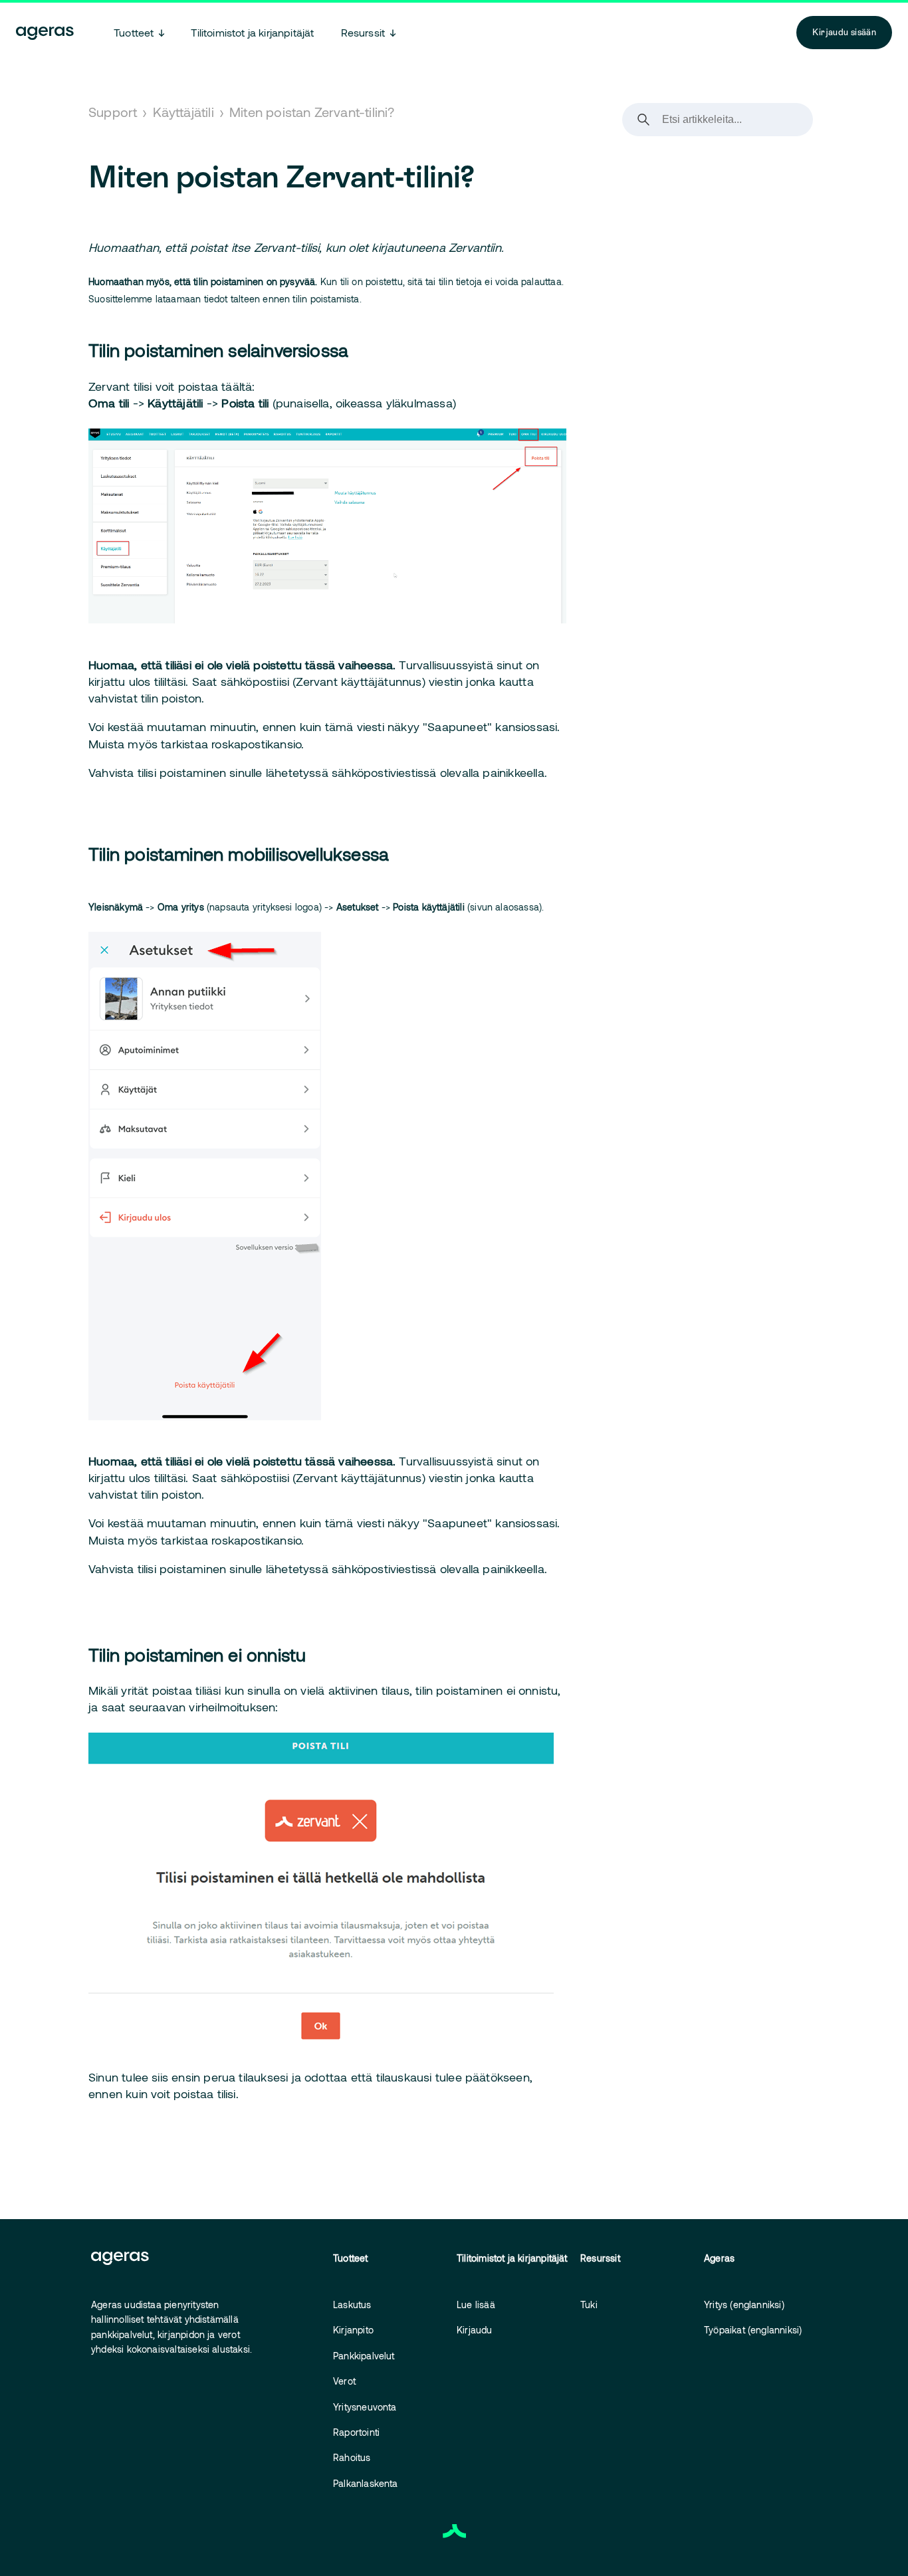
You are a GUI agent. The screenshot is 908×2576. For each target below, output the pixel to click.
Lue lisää (476, 2305)
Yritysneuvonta (365, 2407)
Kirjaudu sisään (844, 32)
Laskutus (352, 2305)
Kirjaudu (475, 2330)
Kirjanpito (353, 2330)
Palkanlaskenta (366, 2483)
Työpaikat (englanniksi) (753, 2330)
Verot (344, 2381)
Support (113, 112)
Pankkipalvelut (364, 2356)
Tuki (589, 2305)
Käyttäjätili (183, 112)
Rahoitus (352, 2457)
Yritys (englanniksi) (744, 2305)
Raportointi (356, 2432)
